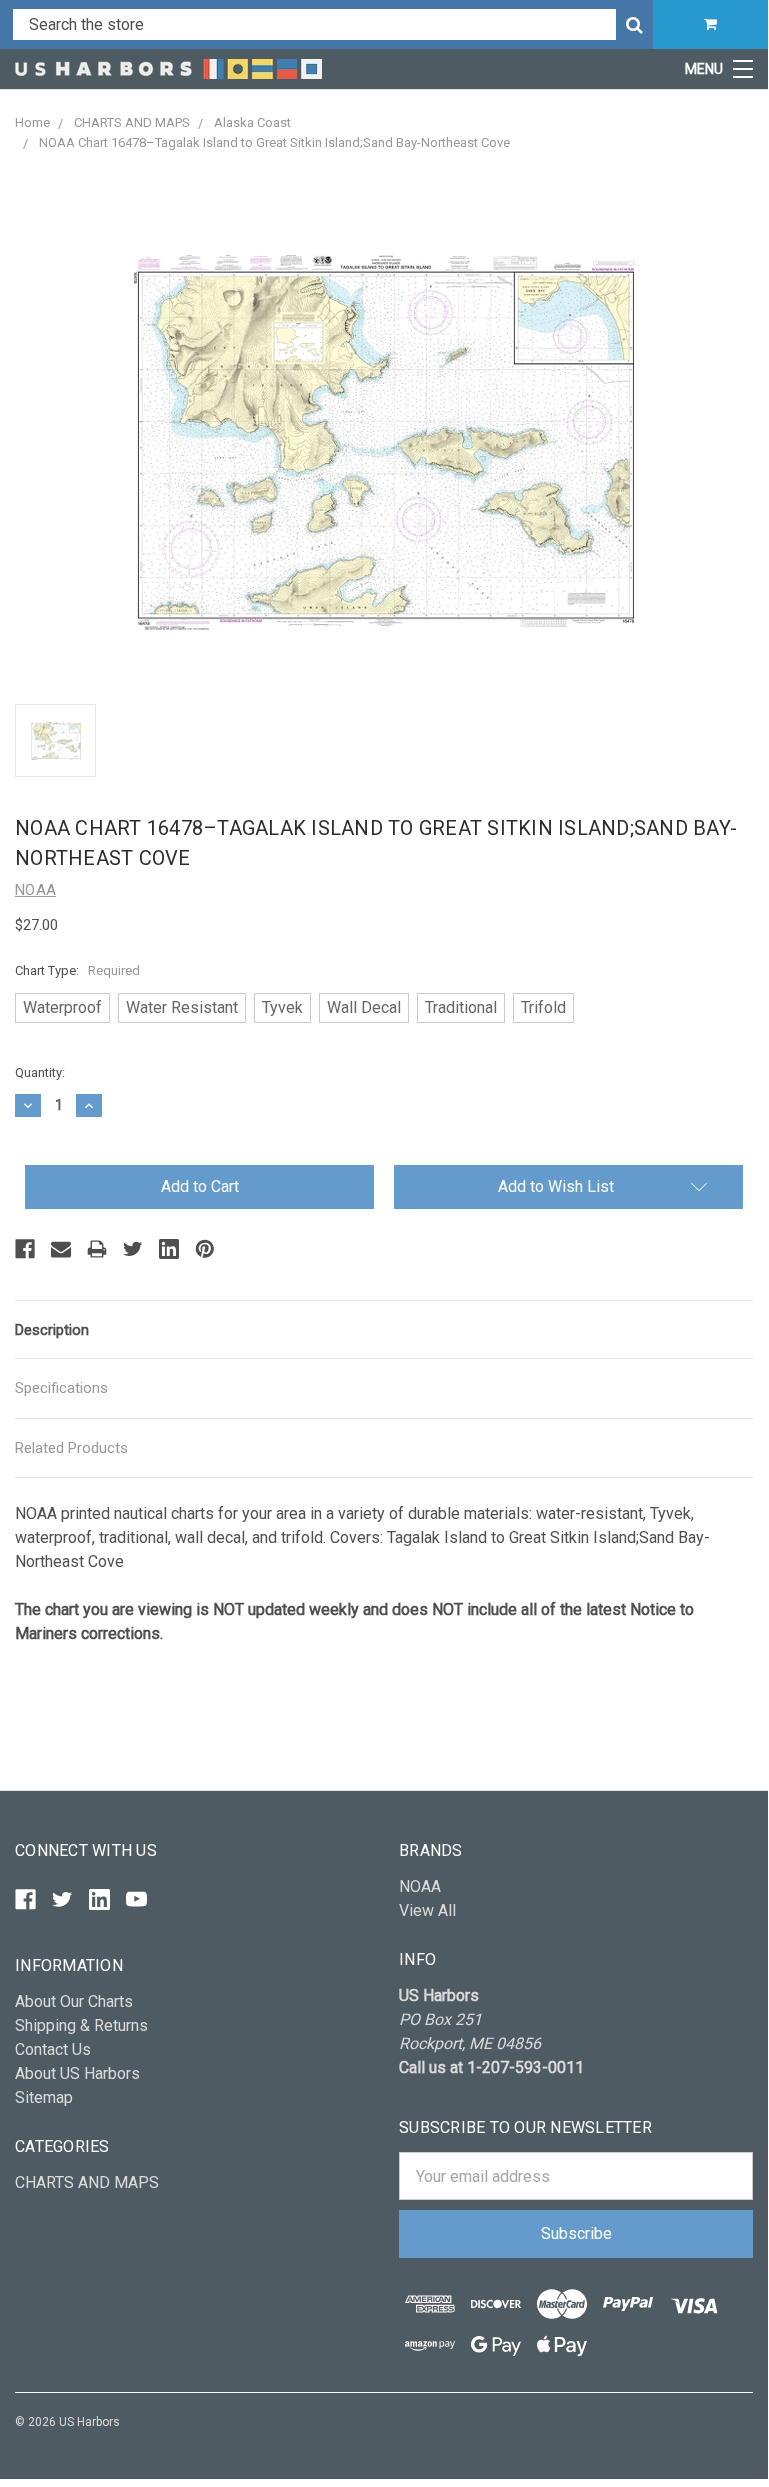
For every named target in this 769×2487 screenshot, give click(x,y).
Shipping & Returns (81, 2025)
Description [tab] (52, 1330)
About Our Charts (74, 2001)
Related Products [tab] (71, 1448)
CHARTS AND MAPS (87, 2182)
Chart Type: (77, 970)
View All (427, 1910)
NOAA (420, 1886)
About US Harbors (77, 2073)
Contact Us (53, 2049)
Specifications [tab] (61, 1388)
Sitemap (44, 2097)
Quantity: (40, 1072)
